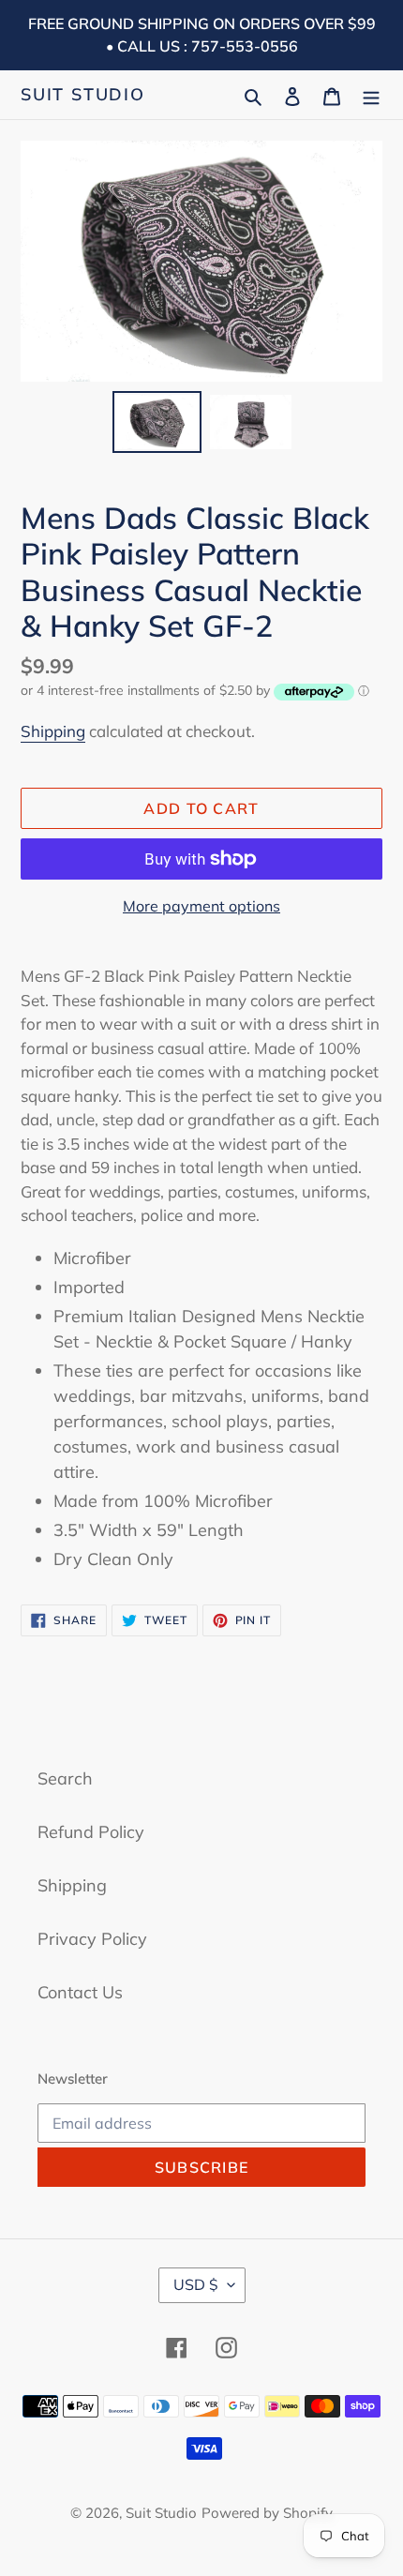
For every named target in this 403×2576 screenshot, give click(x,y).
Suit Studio (83, 95)
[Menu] (371, 94)
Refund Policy (91, 1832)
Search (65, 1778)
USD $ (196, 2284)
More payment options (201, 906)
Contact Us (80, 1992)
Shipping (53, 731)
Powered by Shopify (267, 2513)
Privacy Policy (92, 1939)
